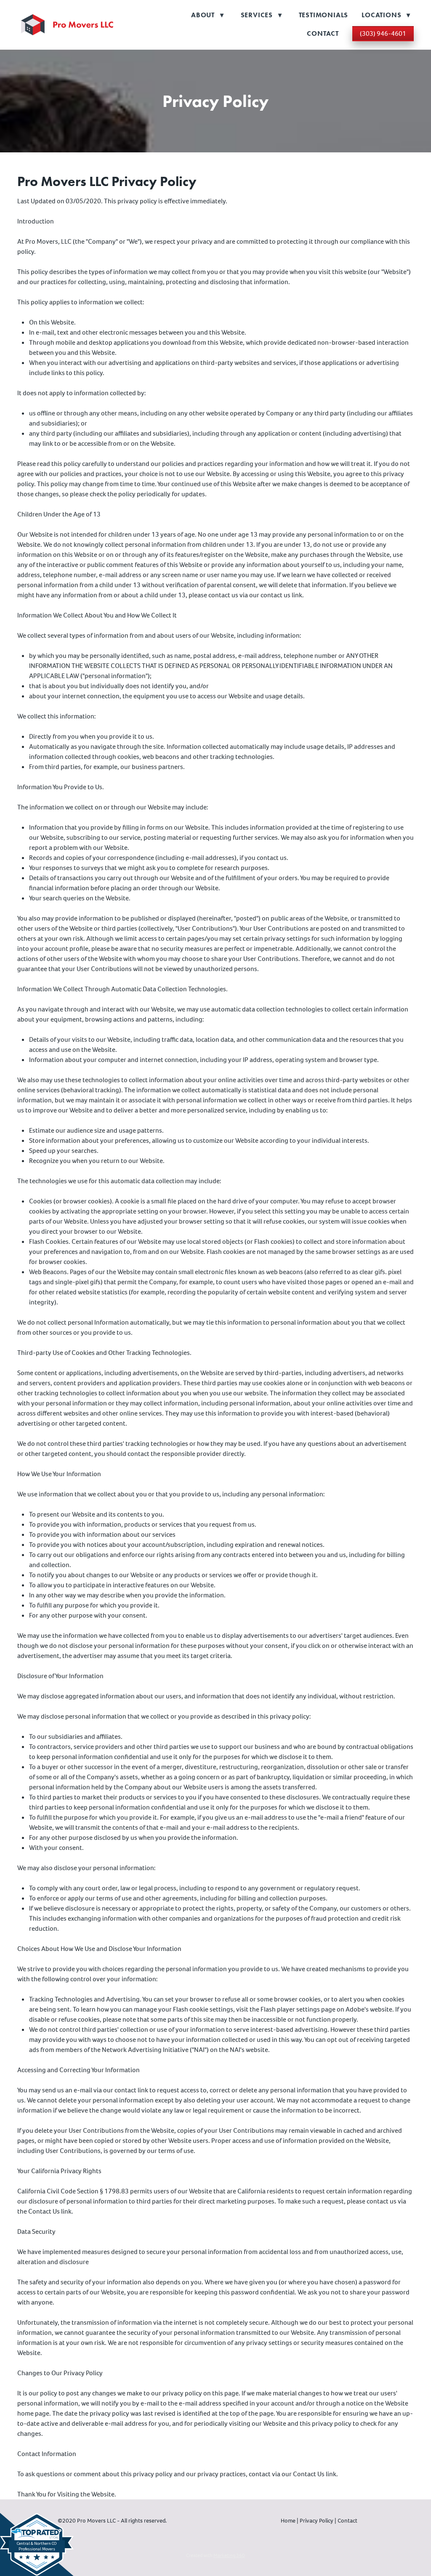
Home (289, 2521)
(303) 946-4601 (383, 33)
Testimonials (324, 15)
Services (261, 15)
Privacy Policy (317, 2521)
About (208, 15)
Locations (386, 15)
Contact (323, 33)
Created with (215, 2555)
